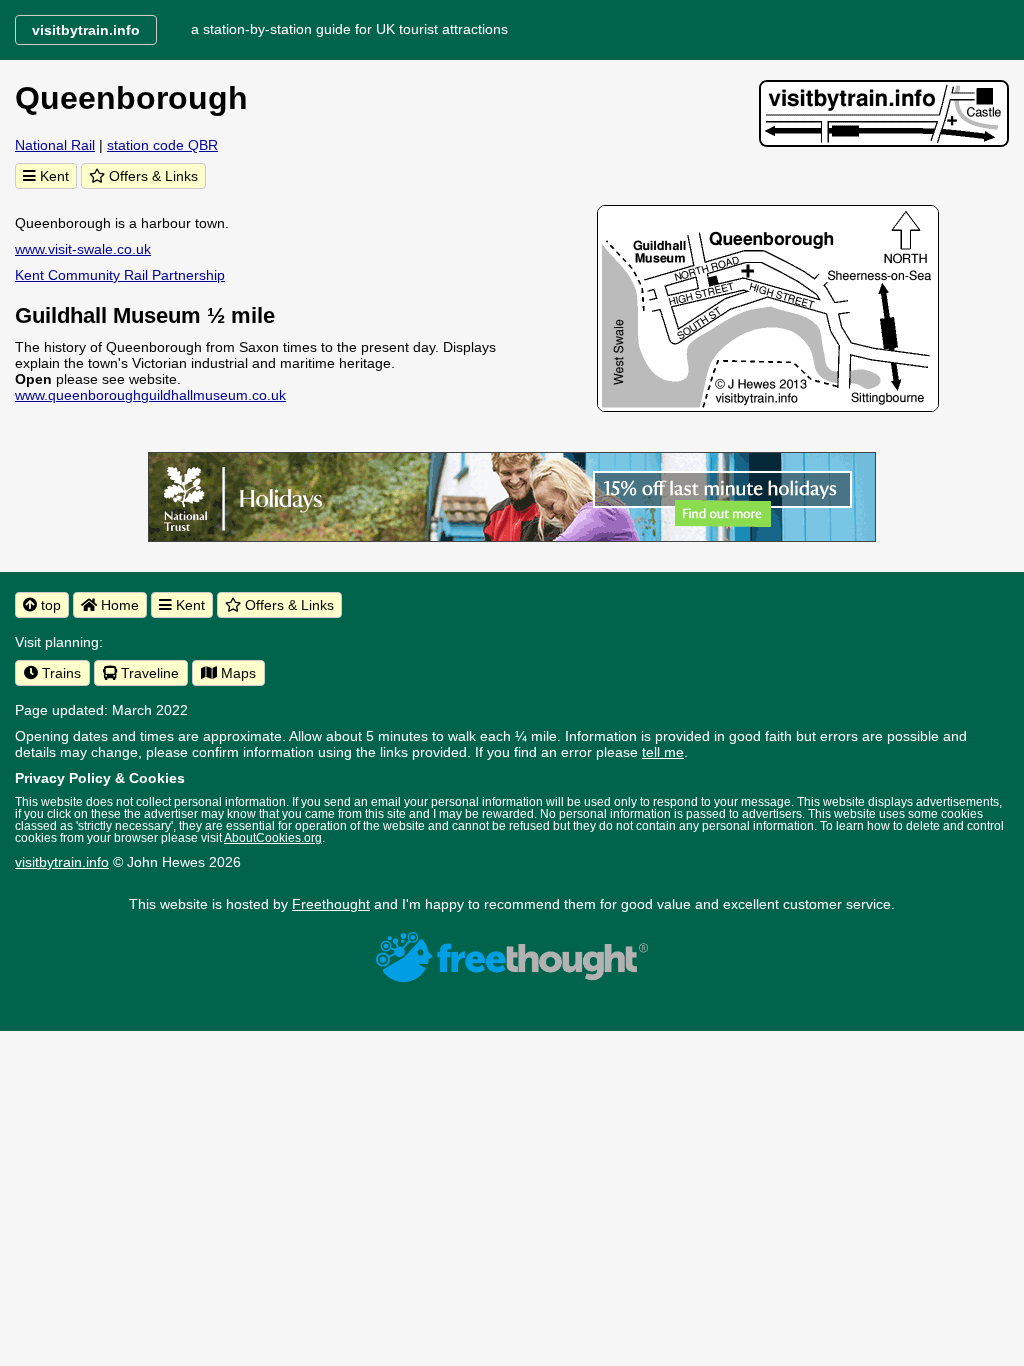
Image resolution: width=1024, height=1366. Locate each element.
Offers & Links (151, 176)
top (49, 605)
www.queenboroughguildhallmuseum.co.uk (150, 395)
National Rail (55, 145)
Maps (236, 673)
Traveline (148, 673)
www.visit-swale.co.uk (83, 249)
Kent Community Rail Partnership (120, 275)
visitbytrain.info (62, 862)
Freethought (331, 904)
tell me (663, 752)
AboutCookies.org (273, 838)
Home (118, 605)
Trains (59, 673)
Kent (52, 176)
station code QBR (162, 145)
